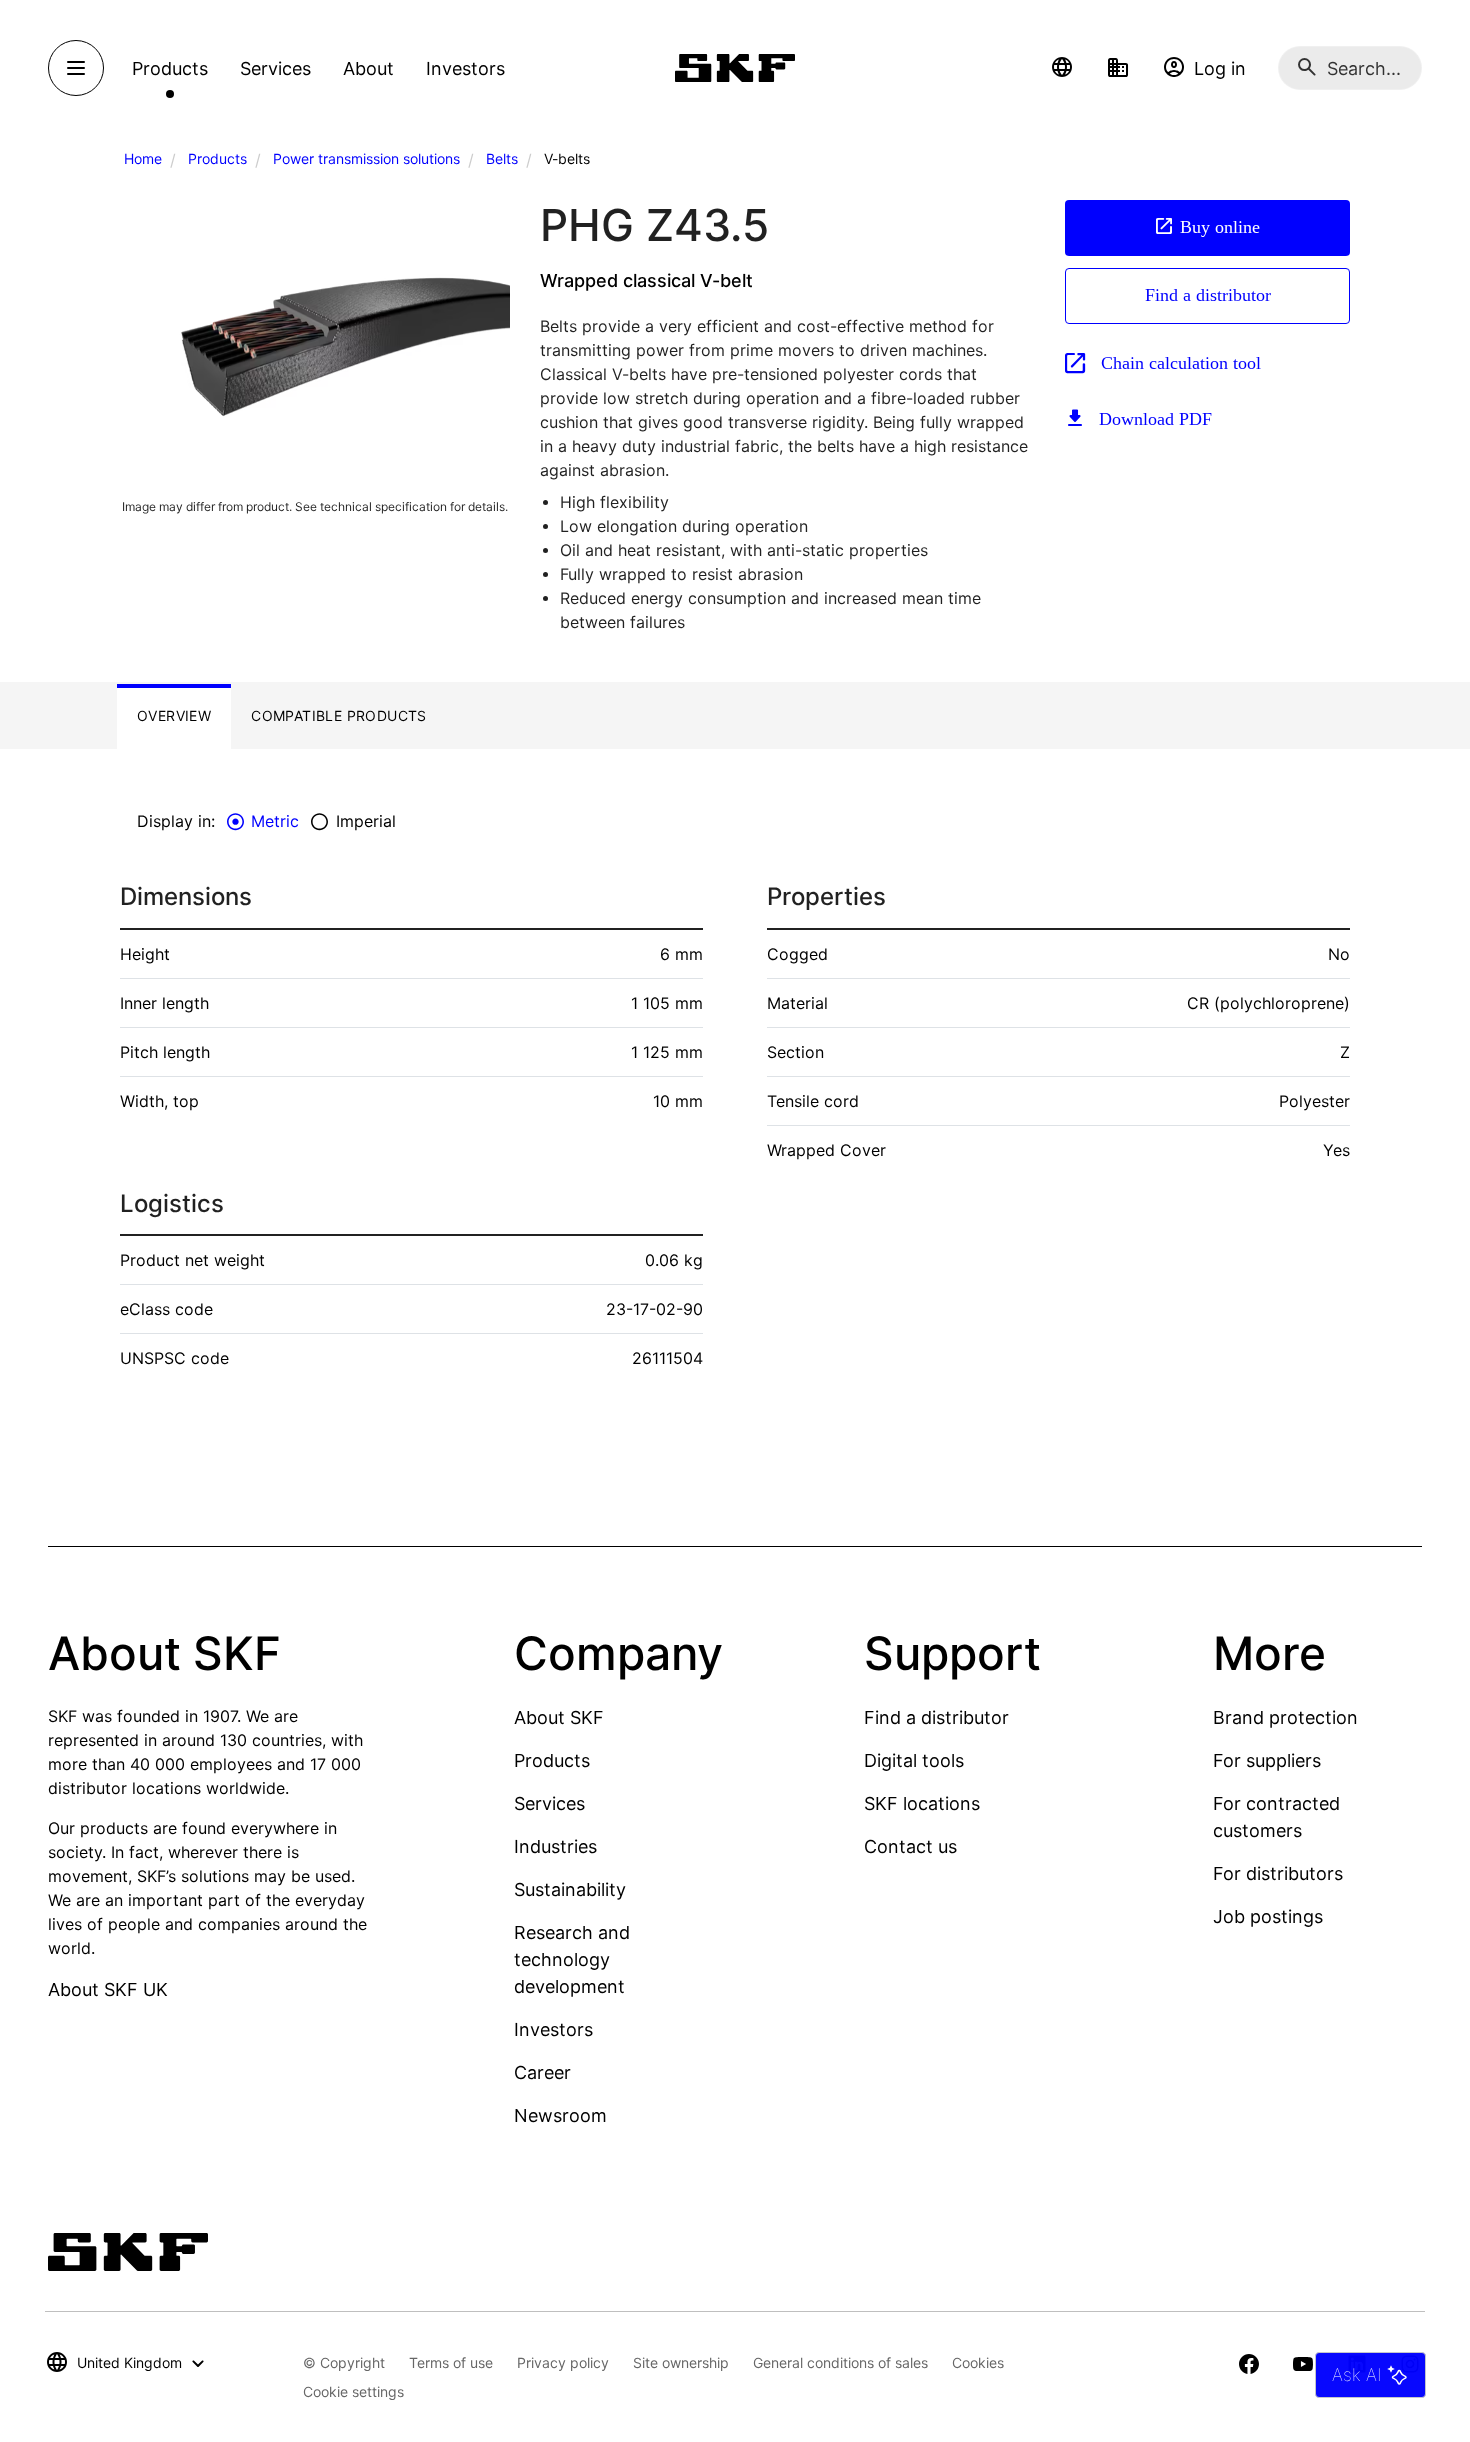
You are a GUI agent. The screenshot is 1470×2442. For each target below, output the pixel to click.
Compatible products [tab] (339, 715)
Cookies (978, 2362)
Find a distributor (1208, 295)
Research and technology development (572, 1959)
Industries (555, 1846)
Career (542, 2072)
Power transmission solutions (366, 158)
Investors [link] (465, 68)
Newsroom (560, 2115)
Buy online (1220, 227)
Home (143, 158)
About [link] (368, 68)
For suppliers (1267, 1760)
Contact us (910, 1846)
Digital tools (914, 1760)
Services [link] (275, 68)
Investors (553, 2029)
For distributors (1278, 1873)
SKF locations (922, 1803)
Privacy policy (563, 2362)
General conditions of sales (840, 2362)
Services (549, 1803)
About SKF (559, 1717)
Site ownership (681, 2362)
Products (217, 158)
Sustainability (570, 1889)
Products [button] (170, 68)
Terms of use (451, 2362)
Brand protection (1285, 1717)
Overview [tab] (174, 715)
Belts (502, 158)
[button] (1062, 68)
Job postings (1268, 1916)
